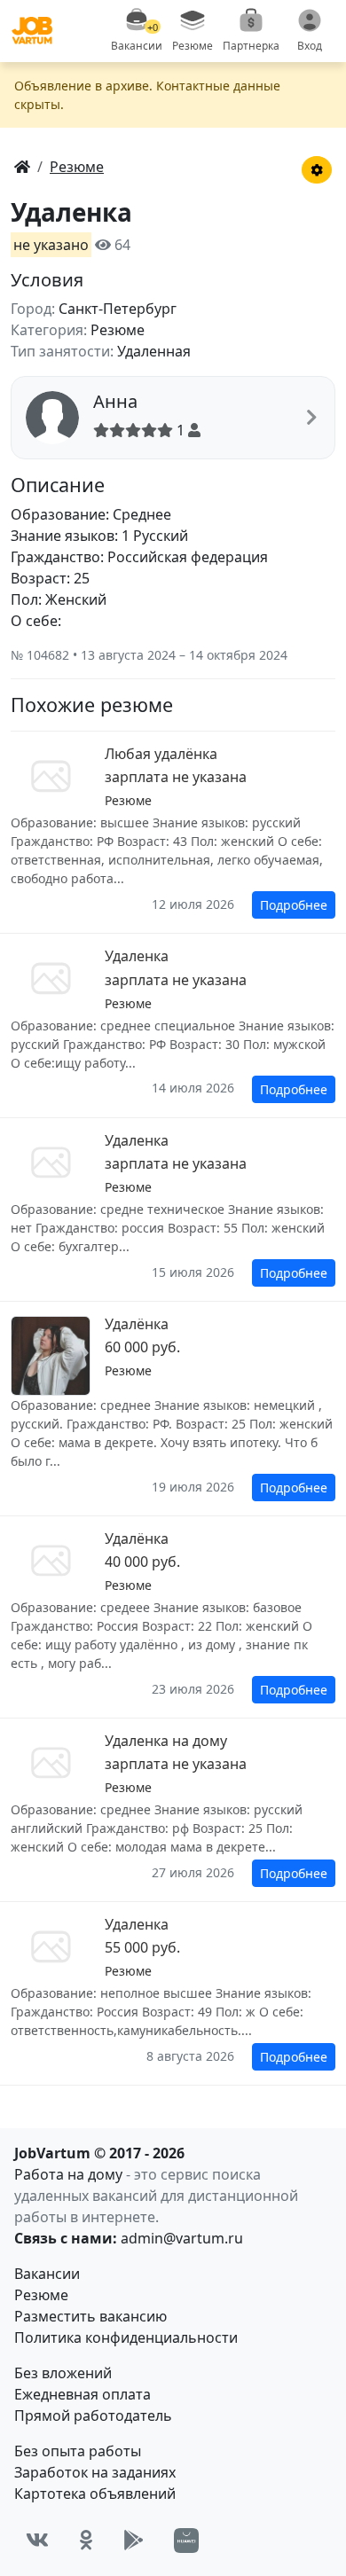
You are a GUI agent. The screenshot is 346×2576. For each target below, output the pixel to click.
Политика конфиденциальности (126, 2337)
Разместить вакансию (90, 2316)
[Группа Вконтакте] (37, 2540)
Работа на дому (68, 2174)
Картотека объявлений (95, 2494)
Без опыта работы (78, 2451)
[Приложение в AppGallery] (186, 2541)
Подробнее (294, 905)
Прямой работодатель (93, 2415)
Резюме (41, 2295)
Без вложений (63, 2373)
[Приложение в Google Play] (134, 2540)
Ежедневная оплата (83, 2394)
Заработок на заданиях (95, 2472)
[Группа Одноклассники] (86, 2540)
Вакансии (47, 2274)
